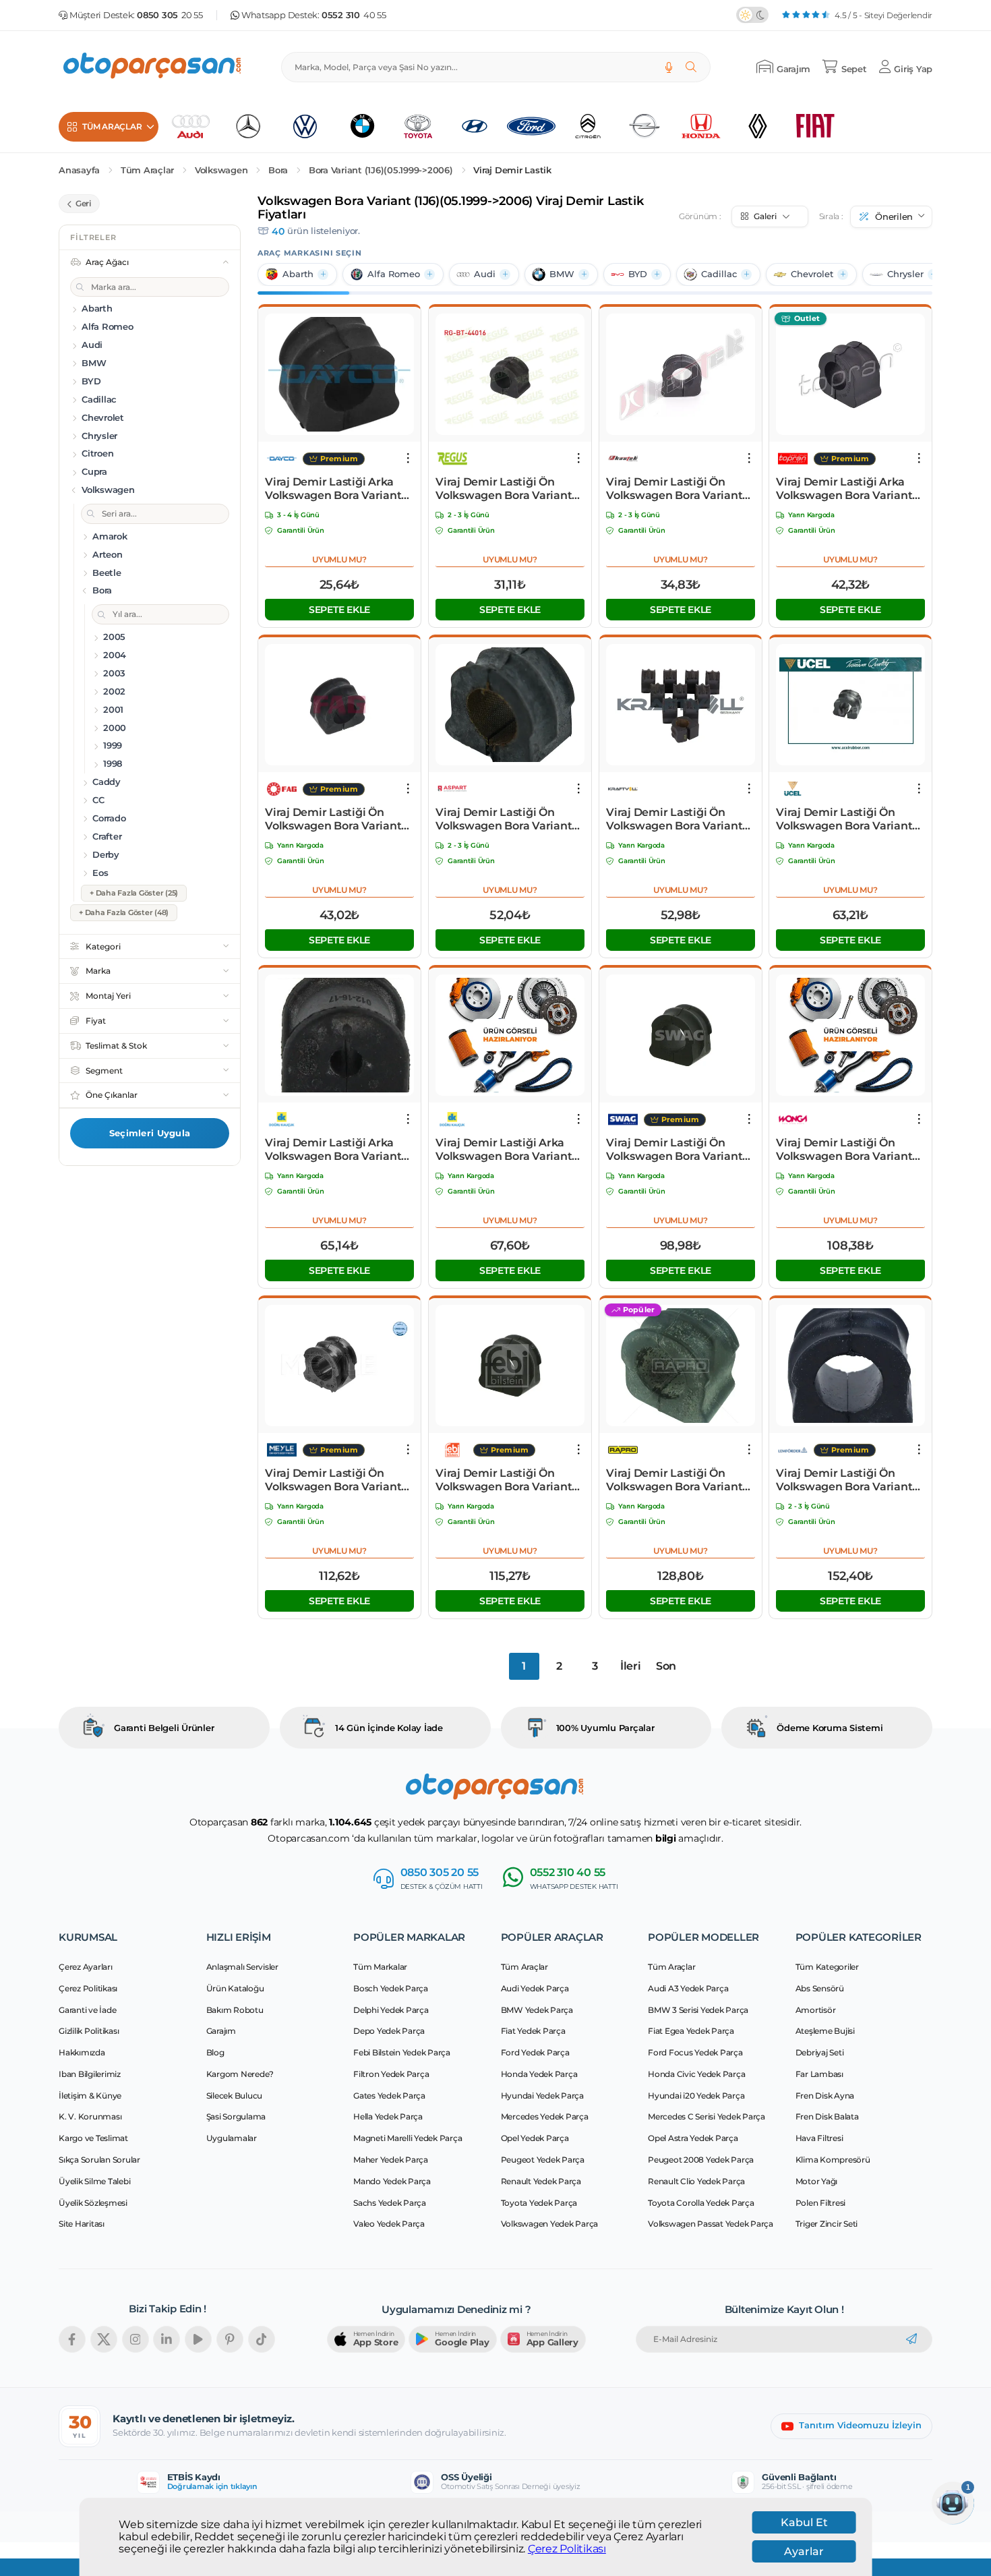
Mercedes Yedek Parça (545, 2116)
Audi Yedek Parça (535, 1988)
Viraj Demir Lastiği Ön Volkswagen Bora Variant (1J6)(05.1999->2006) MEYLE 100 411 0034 (339, 1480)
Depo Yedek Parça (389, 2031)
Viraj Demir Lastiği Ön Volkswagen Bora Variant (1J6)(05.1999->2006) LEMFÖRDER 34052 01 (844, 1480)
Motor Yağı (817, 2181)
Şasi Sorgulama (236, 2116)
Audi (485, 274)
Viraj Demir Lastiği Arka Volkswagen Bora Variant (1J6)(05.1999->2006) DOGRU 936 (333, 1150)
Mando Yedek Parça (392, 2181)
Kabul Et (804, 2522)
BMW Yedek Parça (537, 2010)
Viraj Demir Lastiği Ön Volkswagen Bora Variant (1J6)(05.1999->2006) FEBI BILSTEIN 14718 (504, 1480)
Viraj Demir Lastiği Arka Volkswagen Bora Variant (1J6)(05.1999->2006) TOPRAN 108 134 (844, 489)
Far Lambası (819, 2074)
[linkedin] (167, 2339)
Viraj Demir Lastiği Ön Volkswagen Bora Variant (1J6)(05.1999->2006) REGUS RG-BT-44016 (510, 489)
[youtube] (198, 2339)
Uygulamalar (232, 2138)
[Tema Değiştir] (752, 15)
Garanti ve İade (87, 2010)
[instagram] (136, 2339)
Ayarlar (804, 2551)
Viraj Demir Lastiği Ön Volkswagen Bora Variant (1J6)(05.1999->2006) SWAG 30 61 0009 (678, 1150)
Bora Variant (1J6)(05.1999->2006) (381, 170)
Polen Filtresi (821, 2203)
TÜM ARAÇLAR (112, 126)
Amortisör (816, 2010)
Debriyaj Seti (820, 2052)
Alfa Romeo (394, 274)
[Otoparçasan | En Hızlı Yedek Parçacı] (153, 67)
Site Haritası (82, 2224)
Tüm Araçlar (147, 170)
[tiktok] (262, 2339)
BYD (638, 274)
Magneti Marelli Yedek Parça (408, 2138)
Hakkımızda (82, 2052)
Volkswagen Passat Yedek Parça (711, 2224)
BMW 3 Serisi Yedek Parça (698, 2010)
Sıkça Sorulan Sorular (99, 2160)
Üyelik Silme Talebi (94, 2181)
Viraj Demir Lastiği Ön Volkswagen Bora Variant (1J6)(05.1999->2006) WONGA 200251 (844, 1150)
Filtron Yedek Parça (391, 2074)
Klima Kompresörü (833, 2160)
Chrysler (905, 274)
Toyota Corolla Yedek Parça (701, 2203)
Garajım (221, 2031)
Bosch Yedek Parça (391, 1988)
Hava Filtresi (819, 2138)
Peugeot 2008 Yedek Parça (701, 2160)
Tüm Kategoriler (827, 1967)
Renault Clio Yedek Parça (696, 2181)
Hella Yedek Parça (388, 2116)
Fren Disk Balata (827, 2116)
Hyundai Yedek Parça (542, 2096)
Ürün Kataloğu (235, 1988)
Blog (215, 2052)
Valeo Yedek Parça (389, 2224)
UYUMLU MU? (339, 559)
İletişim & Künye (90, 2096)
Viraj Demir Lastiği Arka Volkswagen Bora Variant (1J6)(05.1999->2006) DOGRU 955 (504, 1150)
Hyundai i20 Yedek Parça (696, 2096)
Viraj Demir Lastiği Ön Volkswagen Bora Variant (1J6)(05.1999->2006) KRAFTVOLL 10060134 (674, 819)
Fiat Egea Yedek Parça (691, 2031)
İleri (631, 1666)
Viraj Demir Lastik (512, 170)
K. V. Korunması (90, 2116)
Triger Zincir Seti (827, 2224)
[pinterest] (230, 2339)
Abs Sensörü (820, 1988)
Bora (278, 170)
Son (666, 1666)
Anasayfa (79, 170)
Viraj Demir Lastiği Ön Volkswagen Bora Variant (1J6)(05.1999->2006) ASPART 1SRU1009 (504, 819)
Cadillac (719, 274)
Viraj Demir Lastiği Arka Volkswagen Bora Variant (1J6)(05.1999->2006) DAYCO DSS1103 (339, 489)
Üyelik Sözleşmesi (93, 2203)
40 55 (354, 15)
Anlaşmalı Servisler (242, 1967)
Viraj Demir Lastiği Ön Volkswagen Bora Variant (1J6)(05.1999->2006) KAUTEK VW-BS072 (674, 489)
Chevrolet (812, 274)
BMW (562, 274)
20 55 (170, 15)
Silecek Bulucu (235, 2096)
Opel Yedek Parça (535, 2138)
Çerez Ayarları (86, 1967)
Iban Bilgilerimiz (90, 2074)
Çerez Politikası (567, 2549)
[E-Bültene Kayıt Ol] (911, 2339)
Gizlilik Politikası (89, 2031)
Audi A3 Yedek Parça (688, 1988)
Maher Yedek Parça (391, 2160)
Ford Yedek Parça (535, 2052)
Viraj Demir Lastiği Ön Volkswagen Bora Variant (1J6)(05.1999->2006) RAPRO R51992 (674, 1480)
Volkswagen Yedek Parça (550, 2224)
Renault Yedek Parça (541, 2181)
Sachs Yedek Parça (390, 2203)
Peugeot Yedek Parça (543, 2160)
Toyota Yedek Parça (539, 2203)
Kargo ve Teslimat (93, 2138)
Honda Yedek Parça (539, 2074)
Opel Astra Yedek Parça (693, 2138)
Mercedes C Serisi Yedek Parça (707, 2116)
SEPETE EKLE (339, 610)
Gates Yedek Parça (389, 2096)
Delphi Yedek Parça (391, 2010)
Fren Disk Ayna (825, 2096)
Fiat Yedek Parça (533, 2031)
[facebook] (72, 2339)
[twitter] (104, 2339)
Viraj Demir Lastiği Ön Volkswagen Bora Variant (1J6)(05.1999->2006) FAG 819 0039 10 (333, 819)
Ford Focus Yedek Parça (695, 2052)
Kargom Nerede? (240, 2074)
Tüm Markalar (380, 1967)
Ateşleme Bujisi (825, 2031)
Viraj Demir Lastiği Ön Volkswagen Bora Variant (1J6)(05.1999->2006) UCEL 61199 (846, 819)
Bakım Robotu (235, 2010)
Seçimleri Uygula (150, 1133)
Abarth (298, 274)
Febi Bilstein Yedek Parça (402, 2052)
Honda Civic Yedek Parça (696, 2074)
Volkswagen (221, 170)
